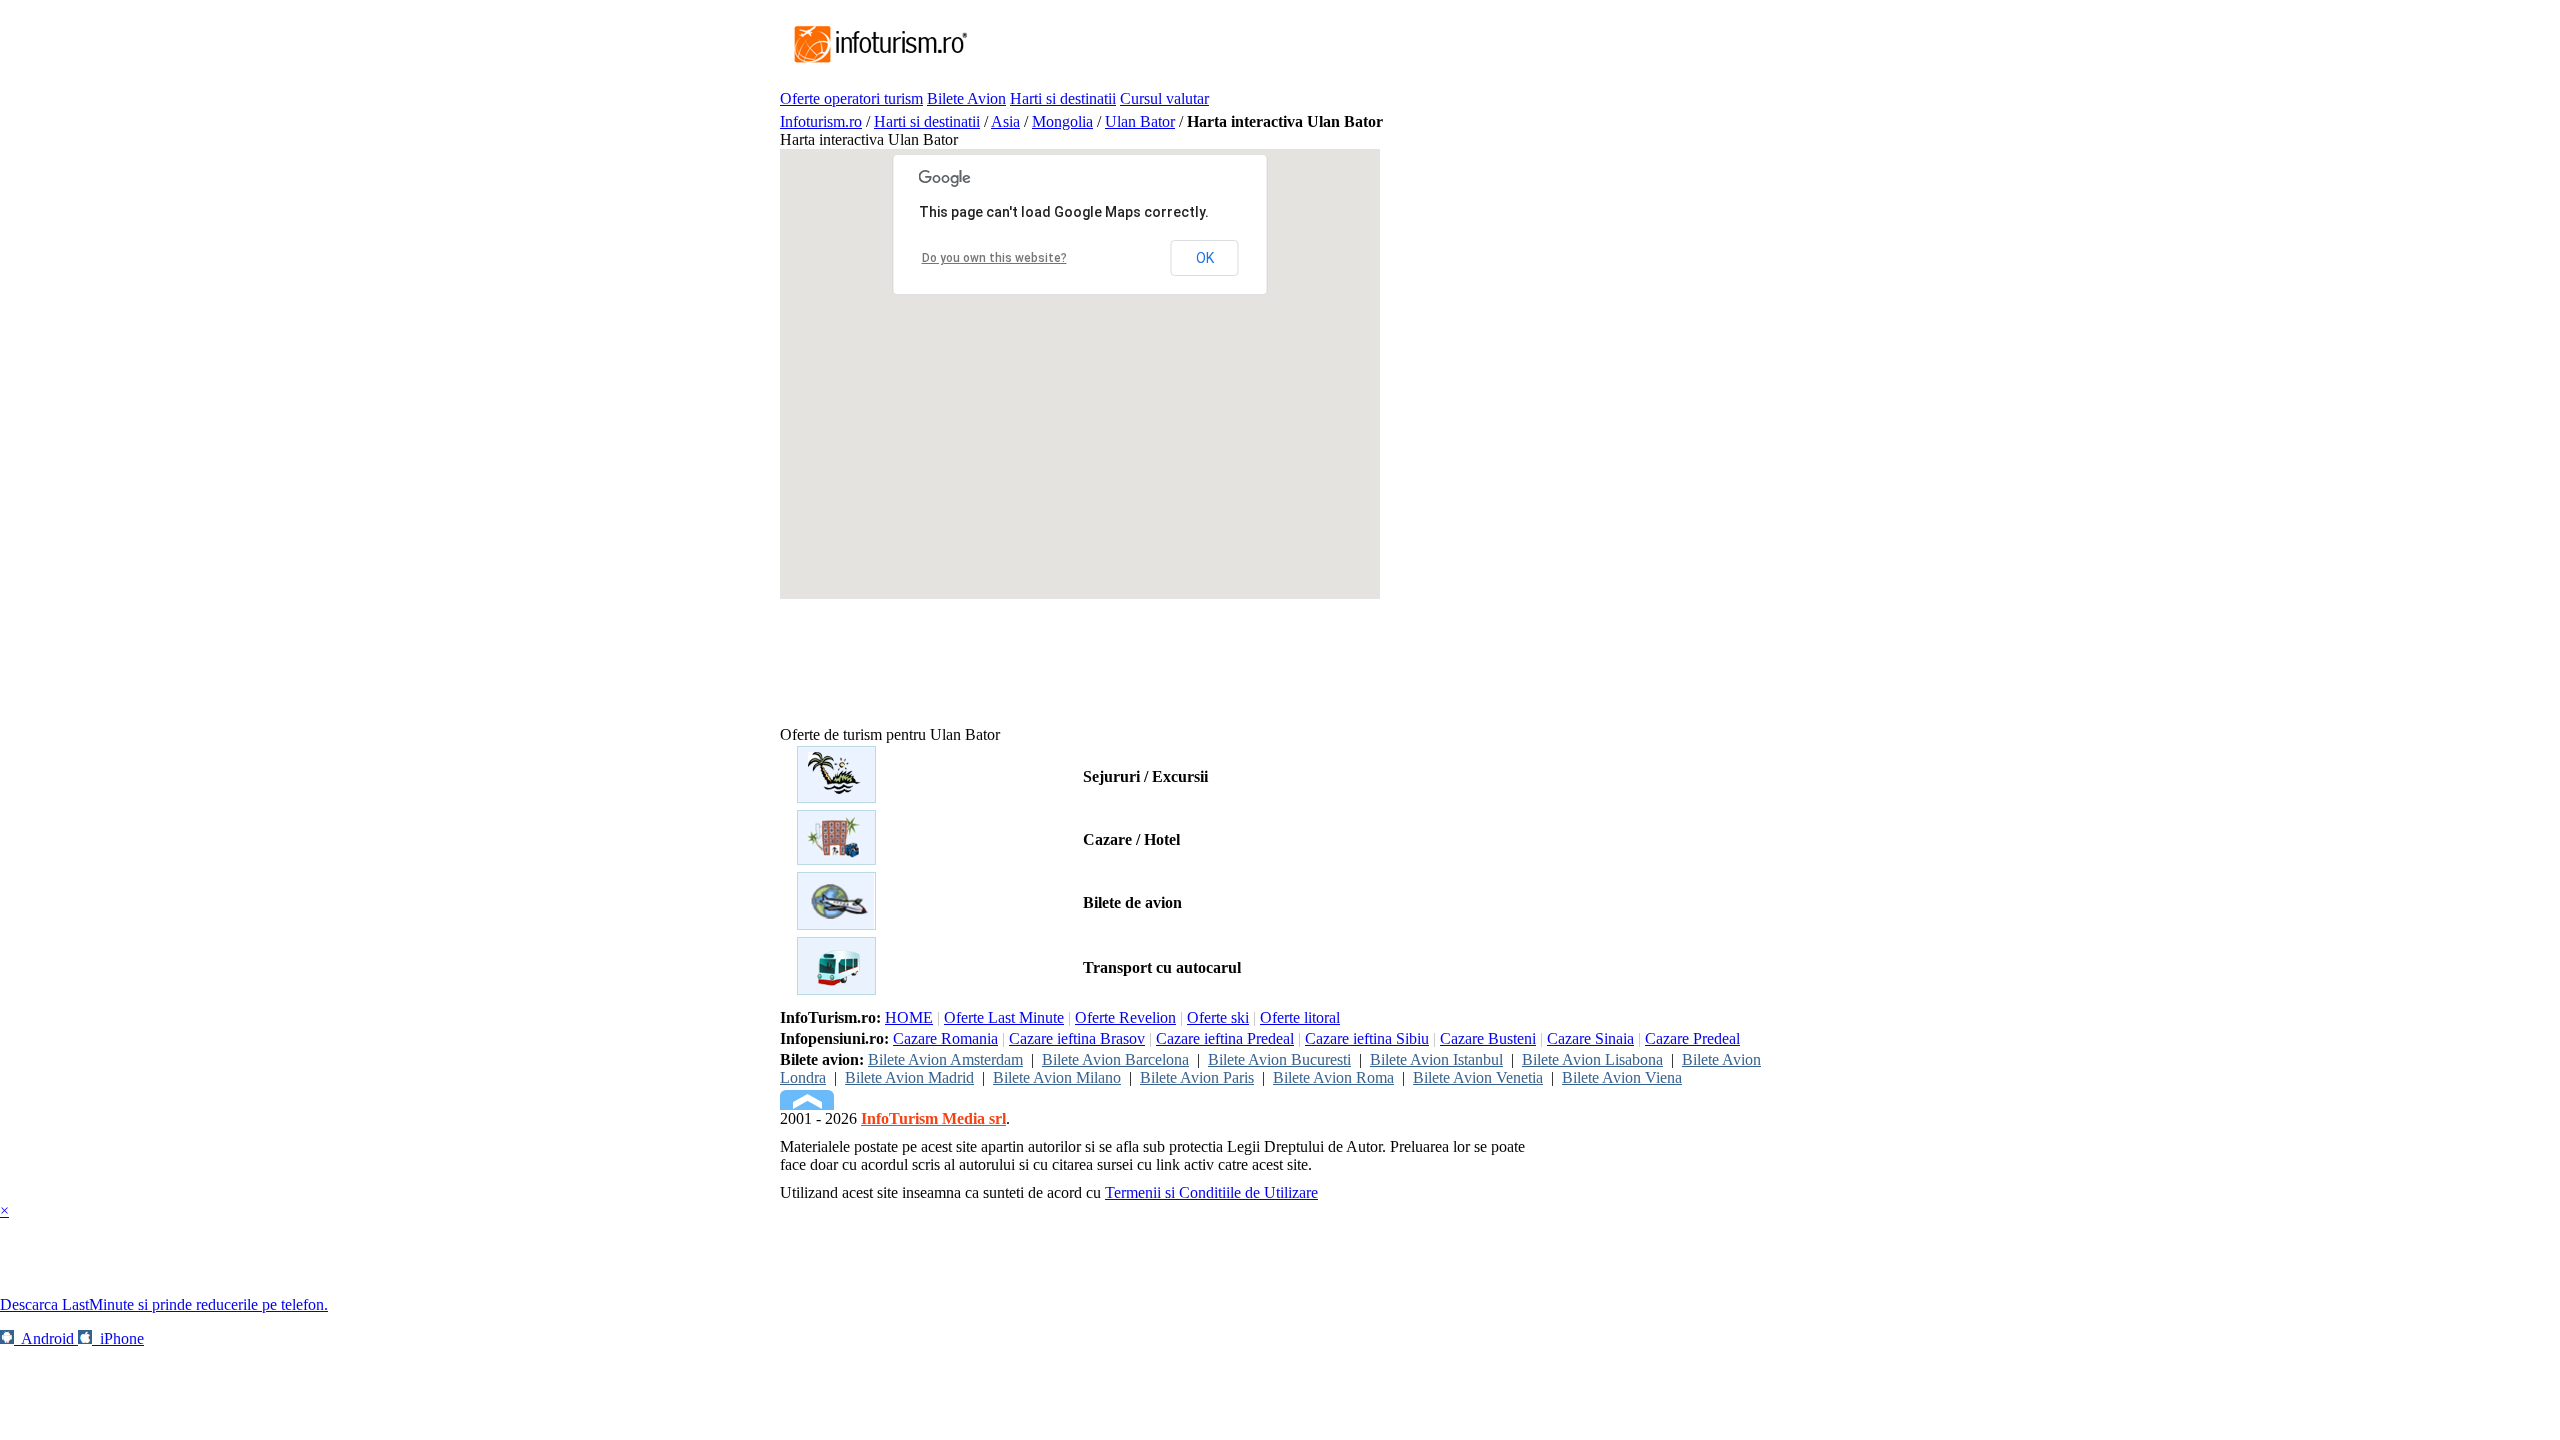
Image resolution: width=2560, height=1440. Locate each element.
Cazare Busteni (1488, 1038)
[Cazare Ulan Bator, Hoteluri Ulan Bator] (836, 859)
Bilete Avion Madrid (909, 1077)
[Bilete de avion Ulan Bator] (836, 924)
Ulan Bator (1140, 121)
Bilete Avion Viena (1622, 1077)
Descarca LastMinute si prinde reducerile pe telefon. (164, 1304)
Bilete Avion (966, 98)
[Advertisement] (1334, 45)
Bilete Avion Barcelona (1115, 1059)
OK (1205, 258)
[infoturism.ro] (875, 64)
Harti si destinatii (1063, 98)
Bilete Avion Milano (1057, 1077)
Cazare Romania (945, 1038)
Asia (1005, 121)
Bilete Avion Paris (1197, 1077)
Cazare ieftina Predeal (1225, 1038)
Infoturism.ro (821, 121)
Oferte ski (1218, 1017)
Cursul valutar (1164, 98)
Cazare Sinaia (1590, 1038)
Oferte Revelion (1125, 1017)
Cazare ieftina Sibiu (1367, 1038)
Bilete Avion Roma (1333, 1077)
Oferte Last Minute (1004, 1017)
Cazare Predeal (1692, 1038)
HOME (909, 1017)
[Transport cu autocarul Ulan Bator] (836, 989)
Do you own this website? (994, 258)
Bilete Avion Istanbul (1436, 1059)
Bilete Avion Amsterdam (945, 1059)
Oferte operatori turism (851, 98)
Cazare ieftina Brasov (1077, 1038)
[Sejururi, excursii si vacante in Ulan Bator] (836, 797)
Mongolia (1062, 121)
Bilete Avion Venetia (1478, 1077)
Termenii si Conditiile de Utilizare (1211, 1192)
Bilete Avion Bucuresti (1279, 1059)
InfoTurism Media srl (933, 1118)
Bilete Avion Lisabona (1592, 1059)
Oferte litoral (1300, 1017)
